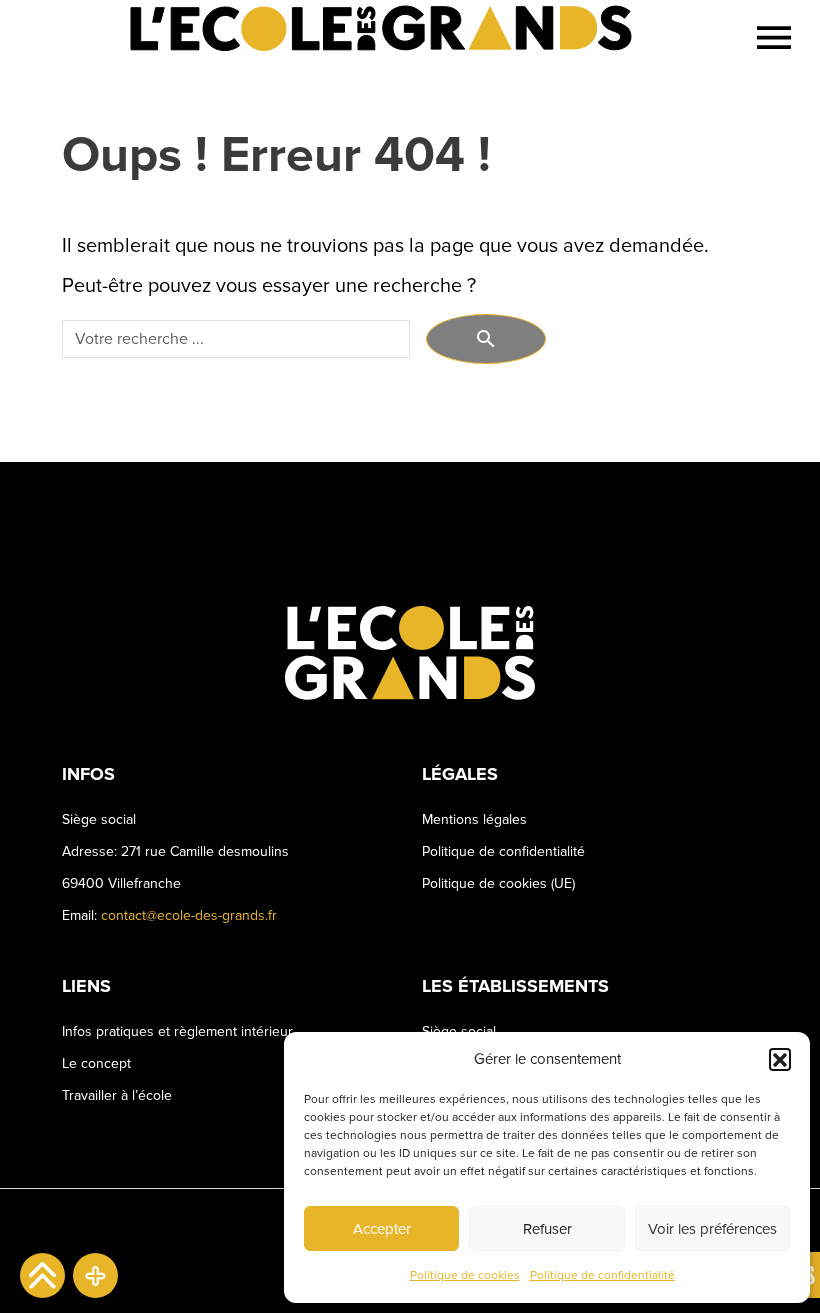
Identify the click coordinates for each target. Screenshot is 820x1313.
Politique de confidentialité (602, 1275)
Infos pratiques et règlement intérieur (177, 1031)
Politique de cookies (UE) (498, 883)
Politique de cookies (465, 1275)
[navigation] (774, 37)
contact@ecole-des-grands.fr (189, 915)
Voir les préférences (712, 1229)
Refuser (547, 1229)
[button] (780, 1059)
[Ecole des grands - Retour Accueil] (372, 38)
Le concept (96, 1063)
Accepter (382, 1229)
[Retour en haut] (42, 1275)
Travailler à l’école (117, 1095)
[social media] (95, 1275)
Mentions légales (474, 819)
